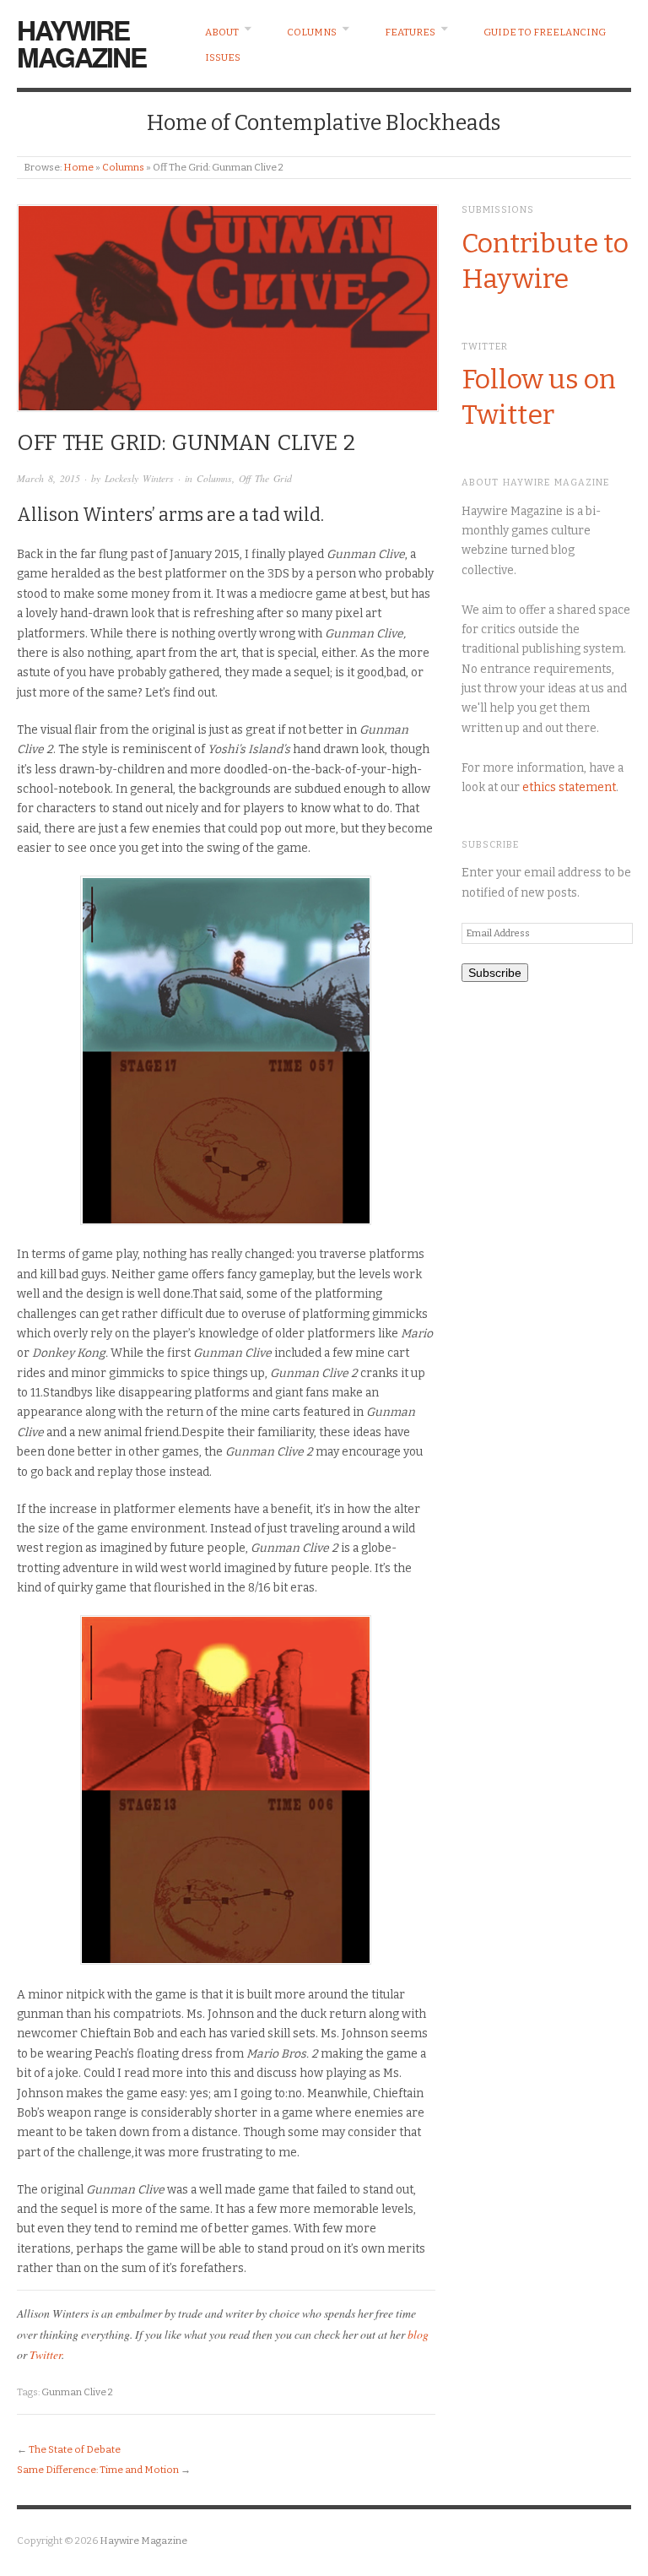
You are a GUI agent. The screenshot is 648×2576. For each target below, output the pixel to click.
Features (410, 32)
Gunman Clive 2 (77, 2392)
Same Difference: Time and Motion (98, 2470)
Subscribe (495, 973)
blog (418, 2334)
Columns (312, 32)
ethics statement (569, 787)
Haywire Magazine (81, 43)
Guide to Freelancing (545, 32)
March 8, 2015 (49, 478)
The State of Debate (75, 2449)
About (222, 32)
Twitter (46, 2354)
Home (78, 167)
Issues (223, 57)
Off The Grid (265, 478)
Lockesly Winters (139, 478)
